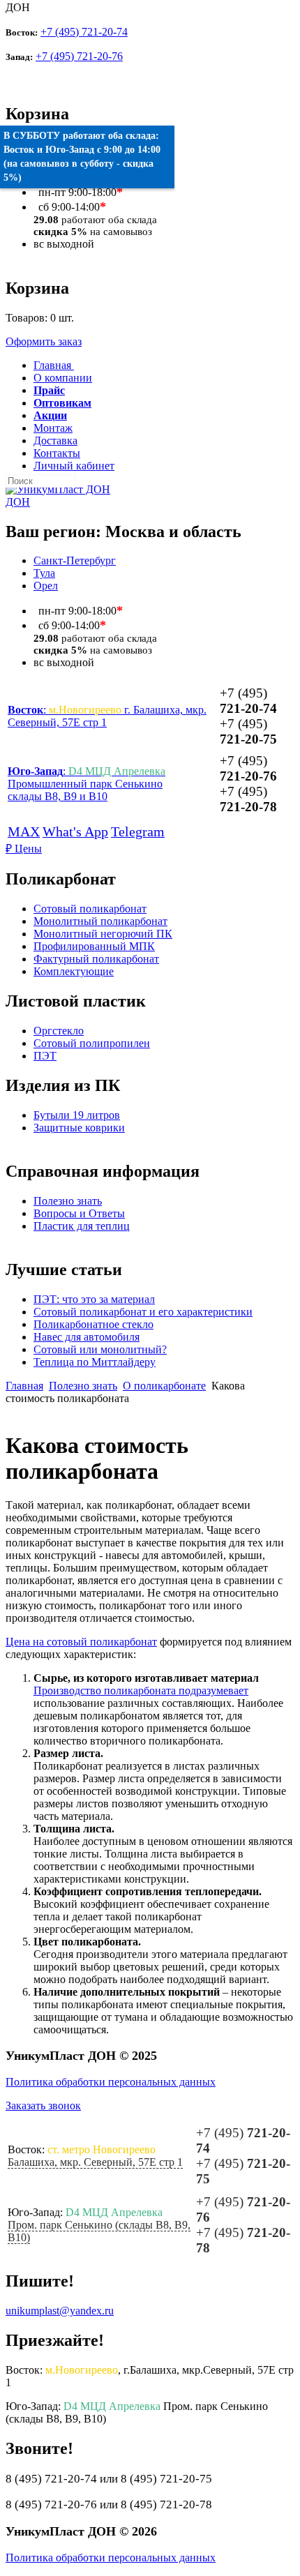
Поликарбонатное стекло (93, 1324)
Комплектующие (74, 971)
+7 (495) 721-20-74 (84, 32)
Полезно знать (68, 1201)
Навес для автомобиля (87, 1337)
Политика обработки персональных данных (111, 2082)
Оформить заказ (44, 341)
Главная (24, 1386)
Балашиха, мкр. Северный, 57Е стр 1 (95, 2162)
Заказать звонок (43, 2106)
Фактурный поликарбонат (96, 959)
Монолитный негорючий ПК (103, 934)
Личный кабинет (74, 466)
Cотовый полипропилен (92, 1043)
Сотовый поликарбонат (90, 909)
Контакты (57, 453)
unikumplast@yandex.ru (60, 2311)
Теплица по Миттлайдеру (95, 1362)
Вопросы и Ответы (79, 1213)
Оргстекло (59, 1031)
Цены (24, 849)
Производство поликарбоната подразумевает (141, 1690)
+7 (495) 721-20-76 (79, 56)
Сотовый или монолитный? (100, 1349)
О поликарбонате (164, 1386)
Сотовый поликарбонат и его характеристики (143, 1312)
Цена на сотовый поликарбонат (81, 1642)
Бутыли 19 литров (77, 1115)
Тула (44, 573)
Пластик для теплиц (82, 1226)
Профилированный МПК (94, 946)
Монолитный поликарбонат (100, 921)
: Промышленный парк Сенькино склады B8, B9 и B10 (87, 784)
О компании (63, 378)
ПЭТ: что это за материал (94, 1299)
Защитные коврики (79, 1128)
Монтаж (53, 428)
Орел (46, 586)
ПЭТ (45, 1056)
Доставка (55, 440)
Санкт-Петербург (75, 560)
